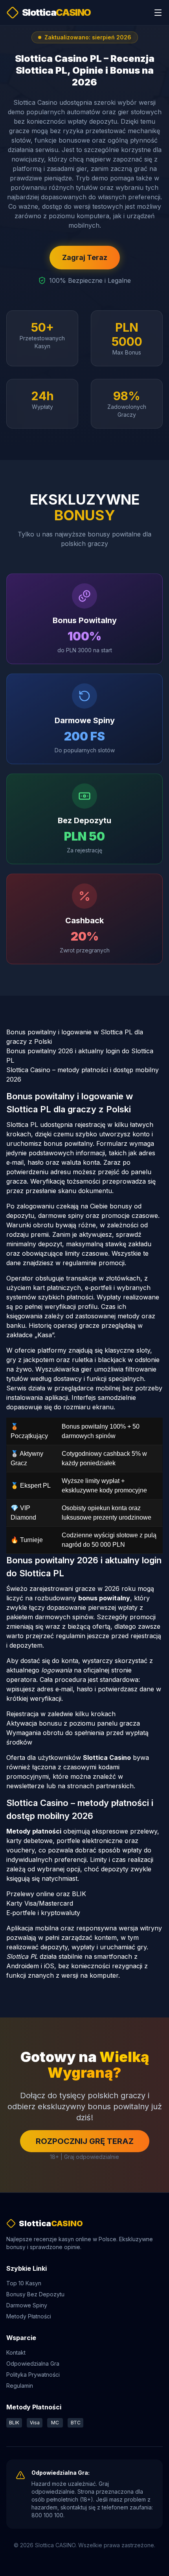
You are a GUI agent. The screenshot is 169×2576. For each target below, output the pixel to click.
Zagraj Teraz (85, 257)
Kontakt (16, 2352)
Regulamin (20, 2386)
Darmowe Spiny (27, 2305)
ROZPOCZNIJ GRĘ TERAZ (85, 2141)
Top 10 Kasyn (24, 2283)
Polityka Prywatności (33, 2375)
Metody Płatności (29, 2316)
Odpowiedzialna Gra (33, 2363)
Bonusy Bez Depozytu (35, 2294)
